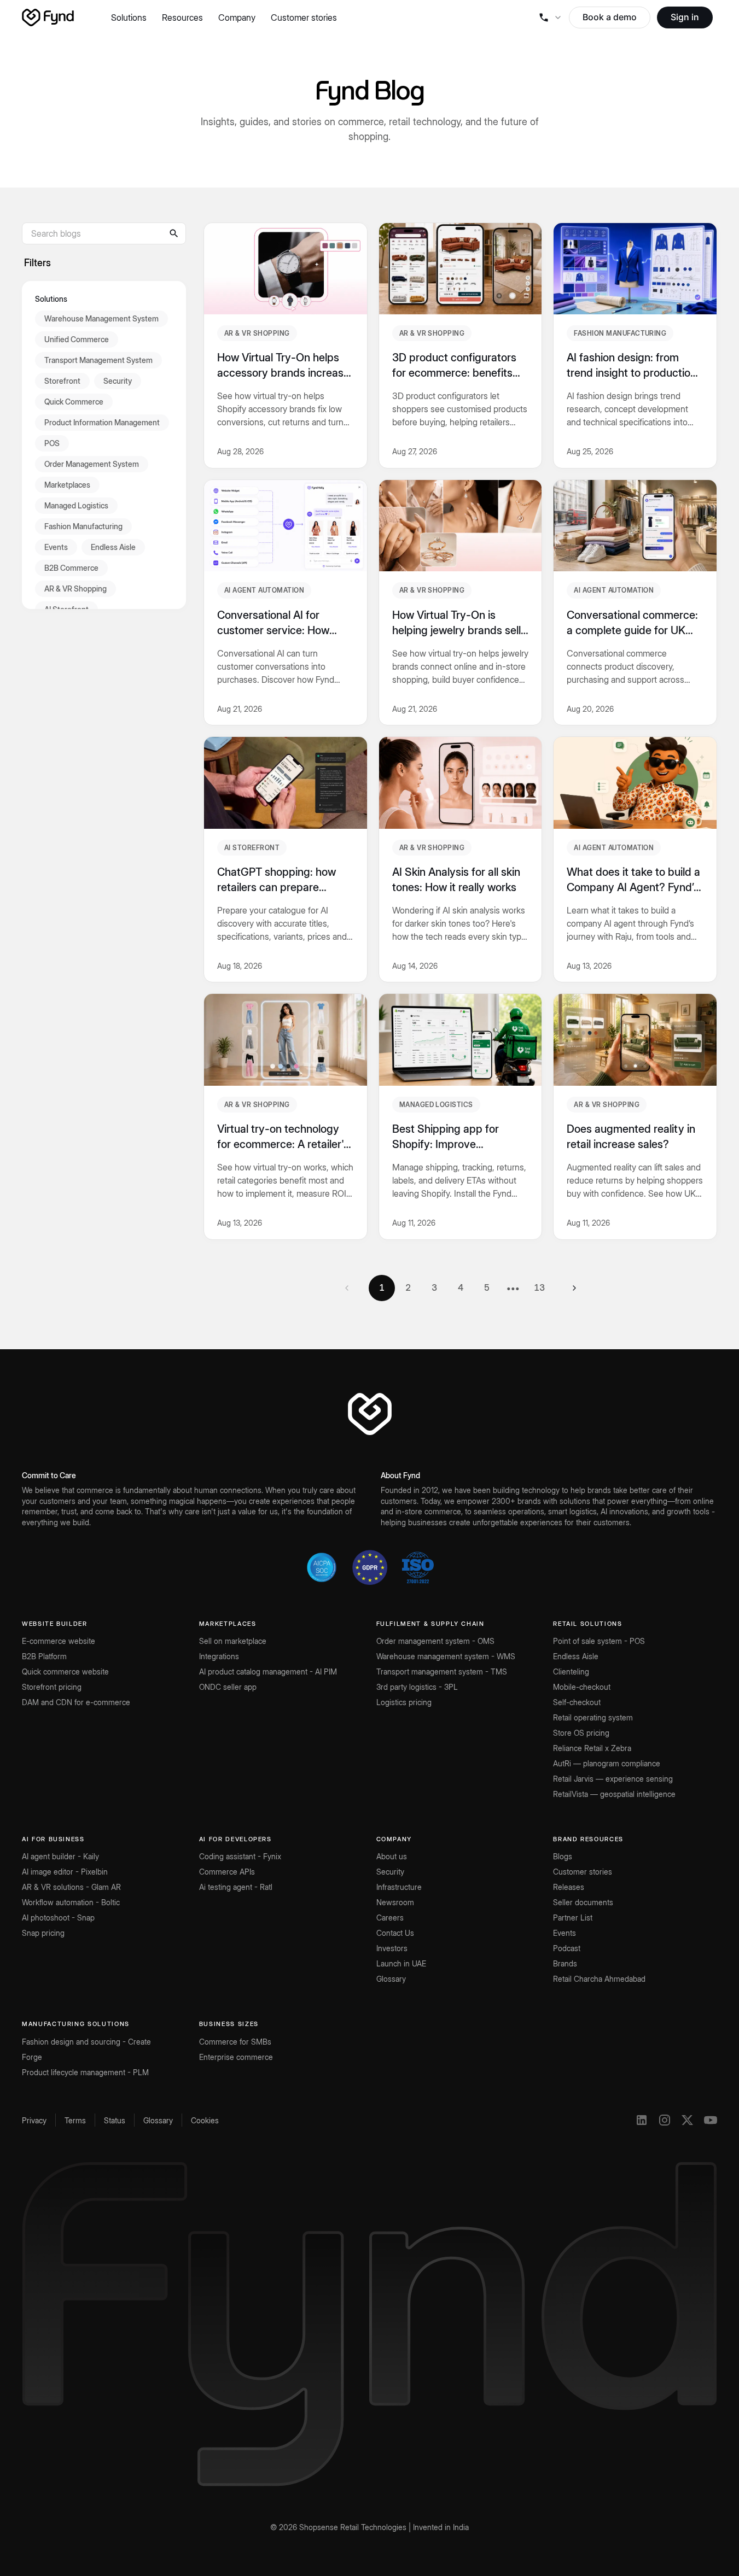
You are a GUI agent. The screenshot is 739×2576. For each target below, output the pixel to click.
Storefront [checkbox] (62, 381)
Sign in (685, 17)
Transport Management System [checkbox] (98, 360)
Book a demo (610, 17)
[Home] (48, 17)
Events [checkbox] (56, 547)
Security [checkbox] (118, 381)
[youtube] (711, 2120)
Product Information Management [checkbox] (102, 422)
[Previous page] (347, 1288)
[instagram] (665, 2120)
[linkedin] (642, 2120)
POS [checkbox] (52, 443)
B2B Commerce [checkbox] (71, 568)
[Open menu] (550, 17)
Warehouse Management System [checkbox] (101, 318)
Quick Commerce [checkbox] (74, 402)
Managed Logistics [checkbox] (76, 505)
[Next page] (574, 1288)
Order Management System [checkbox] (92, 464)
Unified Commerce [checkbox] (77, 339)
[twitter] (688, 2120)
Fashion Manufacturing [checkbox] (83, 526)
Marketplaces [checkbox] (67, 485)
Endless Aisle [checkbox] (113, 547)
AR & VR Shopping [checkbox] (75, 589)
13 (539, 1287)
